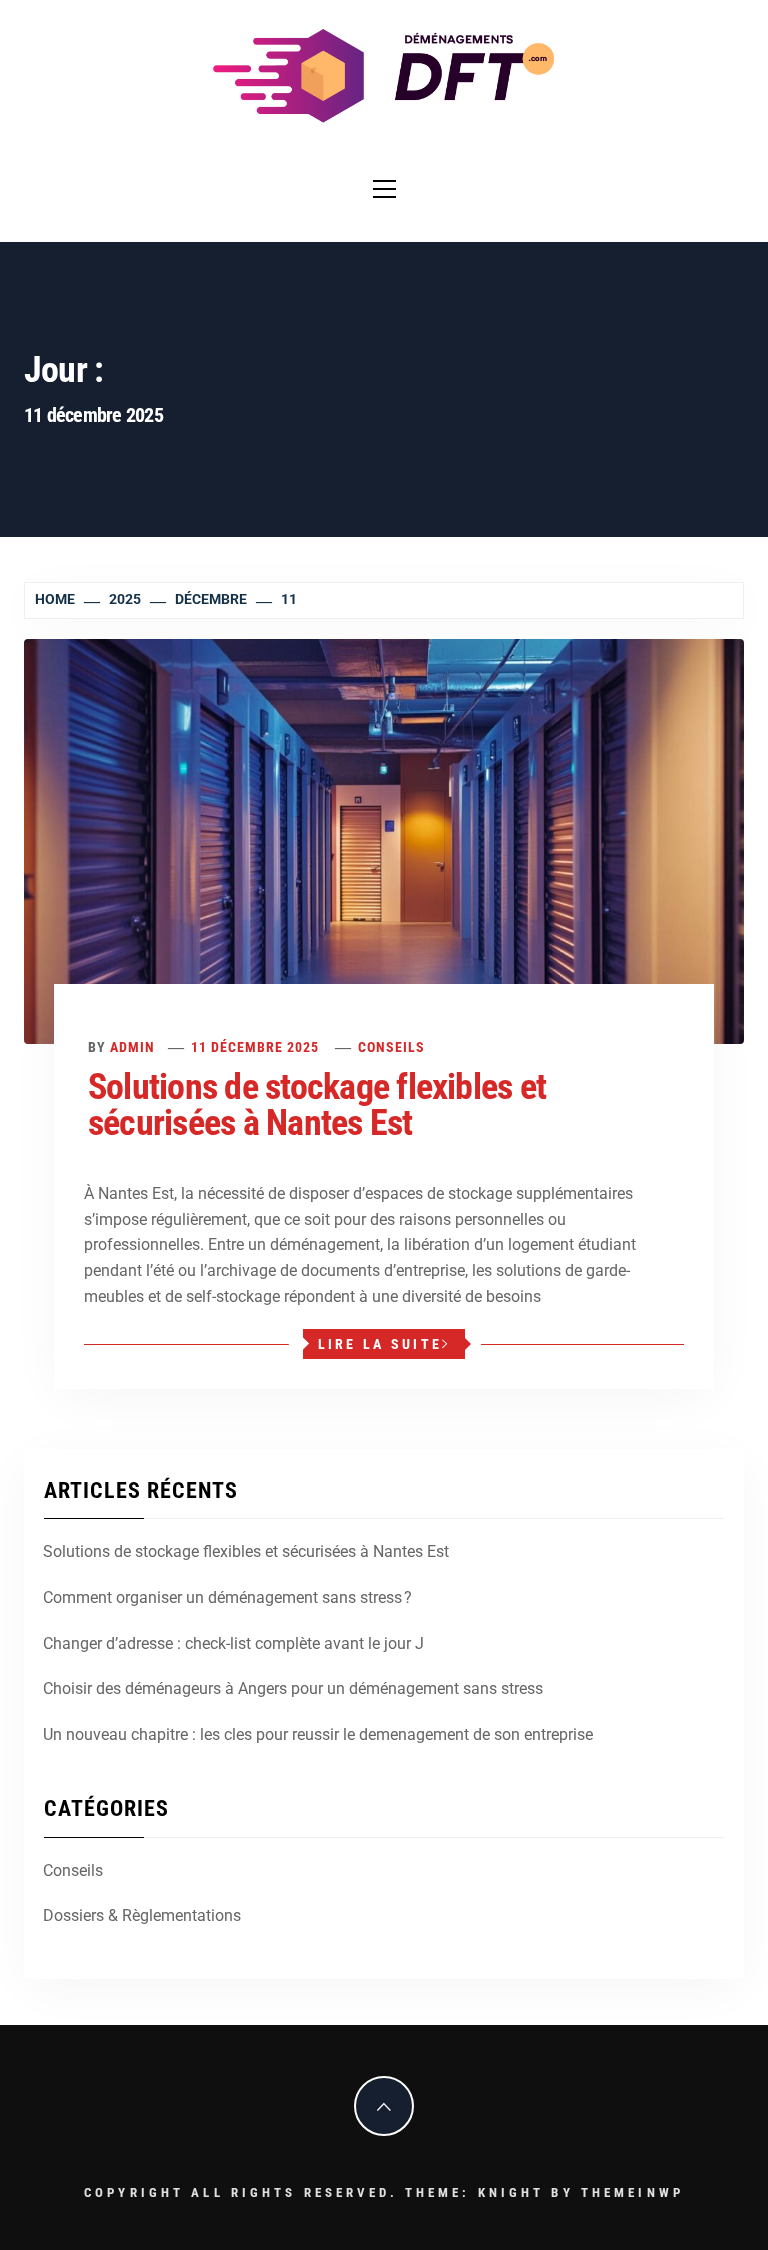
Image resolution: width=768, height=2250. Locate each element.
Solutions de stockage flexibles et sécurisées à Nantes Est (317, 1105)
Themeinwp (632, 2192)
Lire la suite (380, 1344)
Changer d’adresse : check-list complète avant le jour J (233, 1643)
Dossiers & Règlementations (142, 1915)
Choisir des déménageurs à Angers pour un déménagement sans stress (293, 1688)
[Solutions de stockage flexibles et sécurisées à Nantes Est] (384, 840)
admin (132, 1047)
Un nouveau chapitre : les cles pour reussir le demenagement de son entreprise (318, 1734)
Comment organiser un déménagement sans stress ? (227, 1597)
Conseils (391, 1047)
